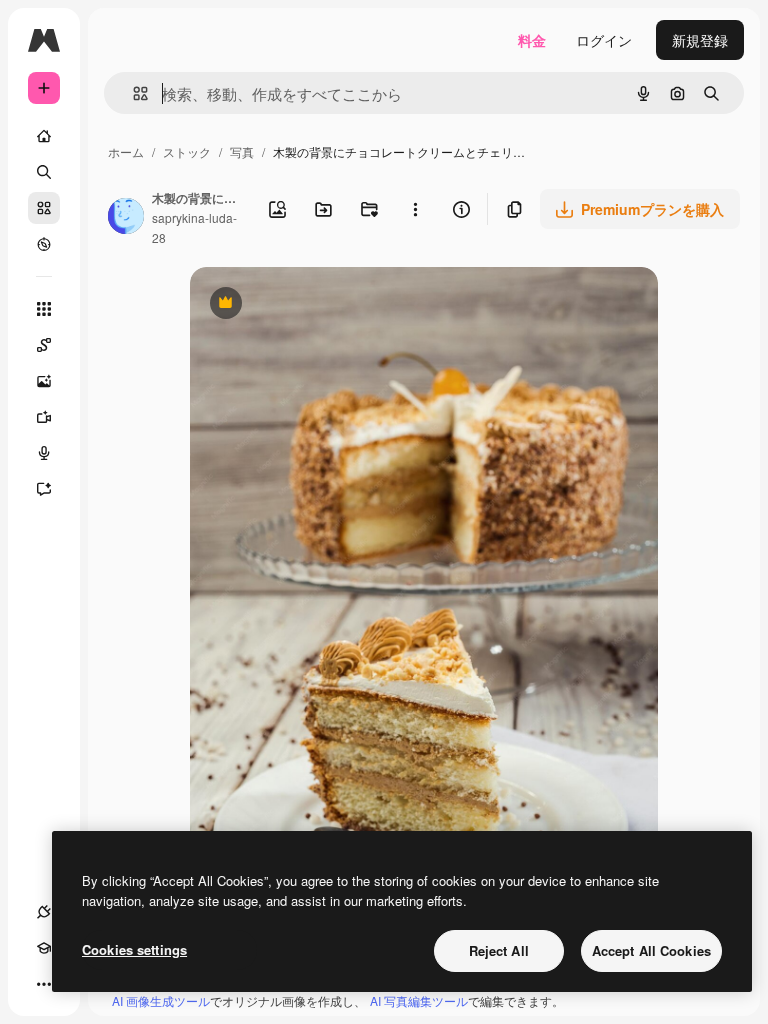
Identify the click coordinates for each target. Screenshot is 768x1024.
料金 (532, 40)
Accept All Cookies (651, 950)
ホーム (126, 151)
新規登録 (700, 40)
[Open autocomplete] (132, 93)
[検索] (44, 172)
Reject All (499, 950)
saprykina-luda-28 (194, 227)
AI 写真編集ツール (419, 1000)
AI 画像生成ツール (161, 1000)
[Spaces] (44, 345)
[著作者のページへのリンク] (126, 218)
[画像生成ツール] (44, 381)
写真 (242, 151)
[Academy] (44, 948)
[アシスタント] (44, 489)
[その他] (44, 984)
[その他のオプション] (415, 209)
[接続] (44, 912)
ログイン (604, 40)
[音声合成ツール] (44, 453)
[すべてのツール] (44, 309)
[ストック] (44, 208)
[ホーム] (44, 136)
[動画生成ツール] (44, 417)
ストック (187, 151)
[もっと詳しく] (44, 244)
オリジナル (327, 304)
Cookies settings (134, 949)
